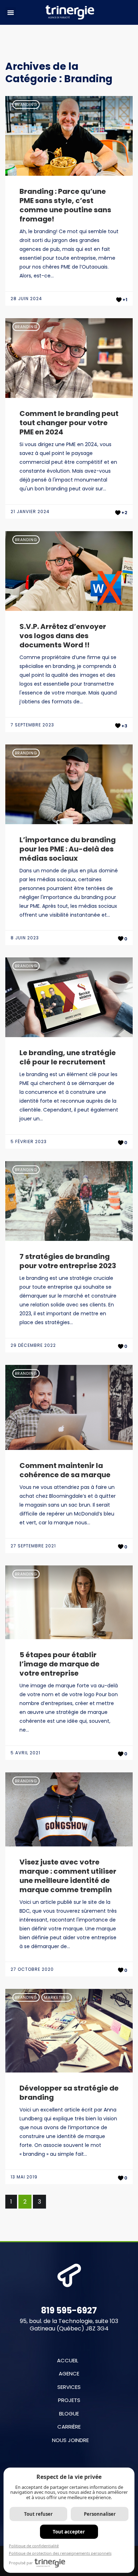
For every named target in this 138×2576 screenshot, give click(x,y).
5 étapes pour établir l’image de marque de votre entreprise (59, 1664)
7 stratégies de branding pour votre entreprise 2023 (68, 1261)
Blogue (69, 2414)
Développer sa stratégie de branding (69, 2093)
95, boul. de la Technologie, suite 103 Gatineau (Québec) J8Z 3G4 (69, 2325)
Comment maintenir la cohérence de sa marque (65, 1470)
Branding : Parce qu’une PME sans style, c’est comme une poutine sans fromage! (65, 205)
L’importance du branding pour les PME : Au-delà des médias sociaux (68, 849)
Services (69, 2387)
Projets (69, 2400)
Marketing (57, 1997)
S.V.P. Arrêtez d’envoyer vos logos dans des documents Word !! (63, 636)
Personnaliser (100, 2514)
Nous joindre (70, 2440)
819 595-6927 (69, 2310)
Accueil (68, 2360)
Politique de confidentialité (34, 2546)
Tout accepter (69, 2532)
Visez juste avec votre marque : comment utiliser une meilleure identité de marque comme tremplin (68, 1876)
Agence (69, 2373)
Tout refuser (38, 2514)
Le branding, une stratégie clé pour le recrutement (68, 1057)
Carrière (69, 2427)
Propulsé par (21, 2563)
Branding (26, 105)
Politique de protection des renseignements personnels (60, 2553)
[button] (11, 12)
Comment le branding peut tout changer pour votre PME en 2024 (69, 423)
